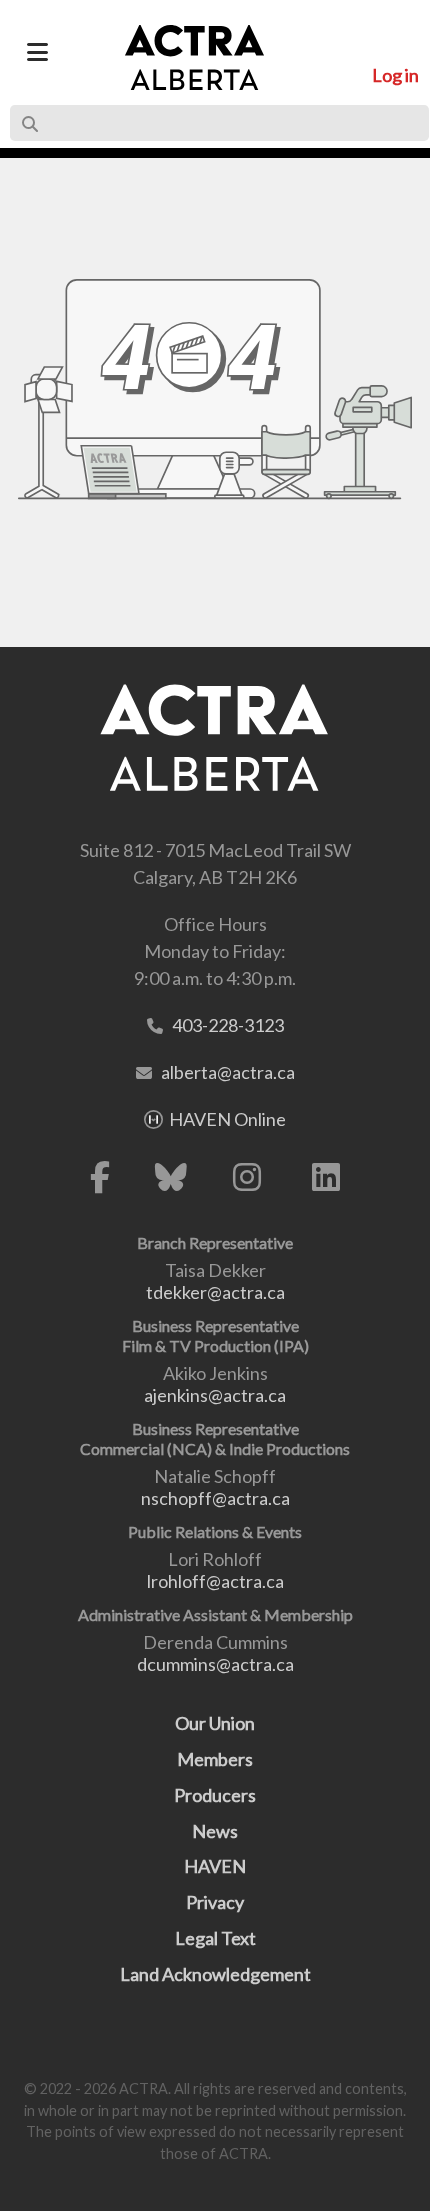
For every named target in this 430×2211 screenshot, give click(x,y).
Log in (395, 75)
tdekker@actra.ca (215, 1292)
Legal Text (215, 1938)
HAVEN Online (227, 1119)
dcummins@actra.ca (215, 1664)
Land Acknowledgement (215, 1974)
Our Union (215, 1723)
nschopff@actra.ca (215, 1498)
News (215, 1831)
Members (215, 1759)
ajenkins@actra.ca (215, 1395)
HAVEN (215, 1866)
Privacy (215, 1902)
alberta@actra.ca (228, 1072)
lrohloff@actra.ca (215, 1581)
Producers (215, 1795)
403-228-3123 (228, 1025)
